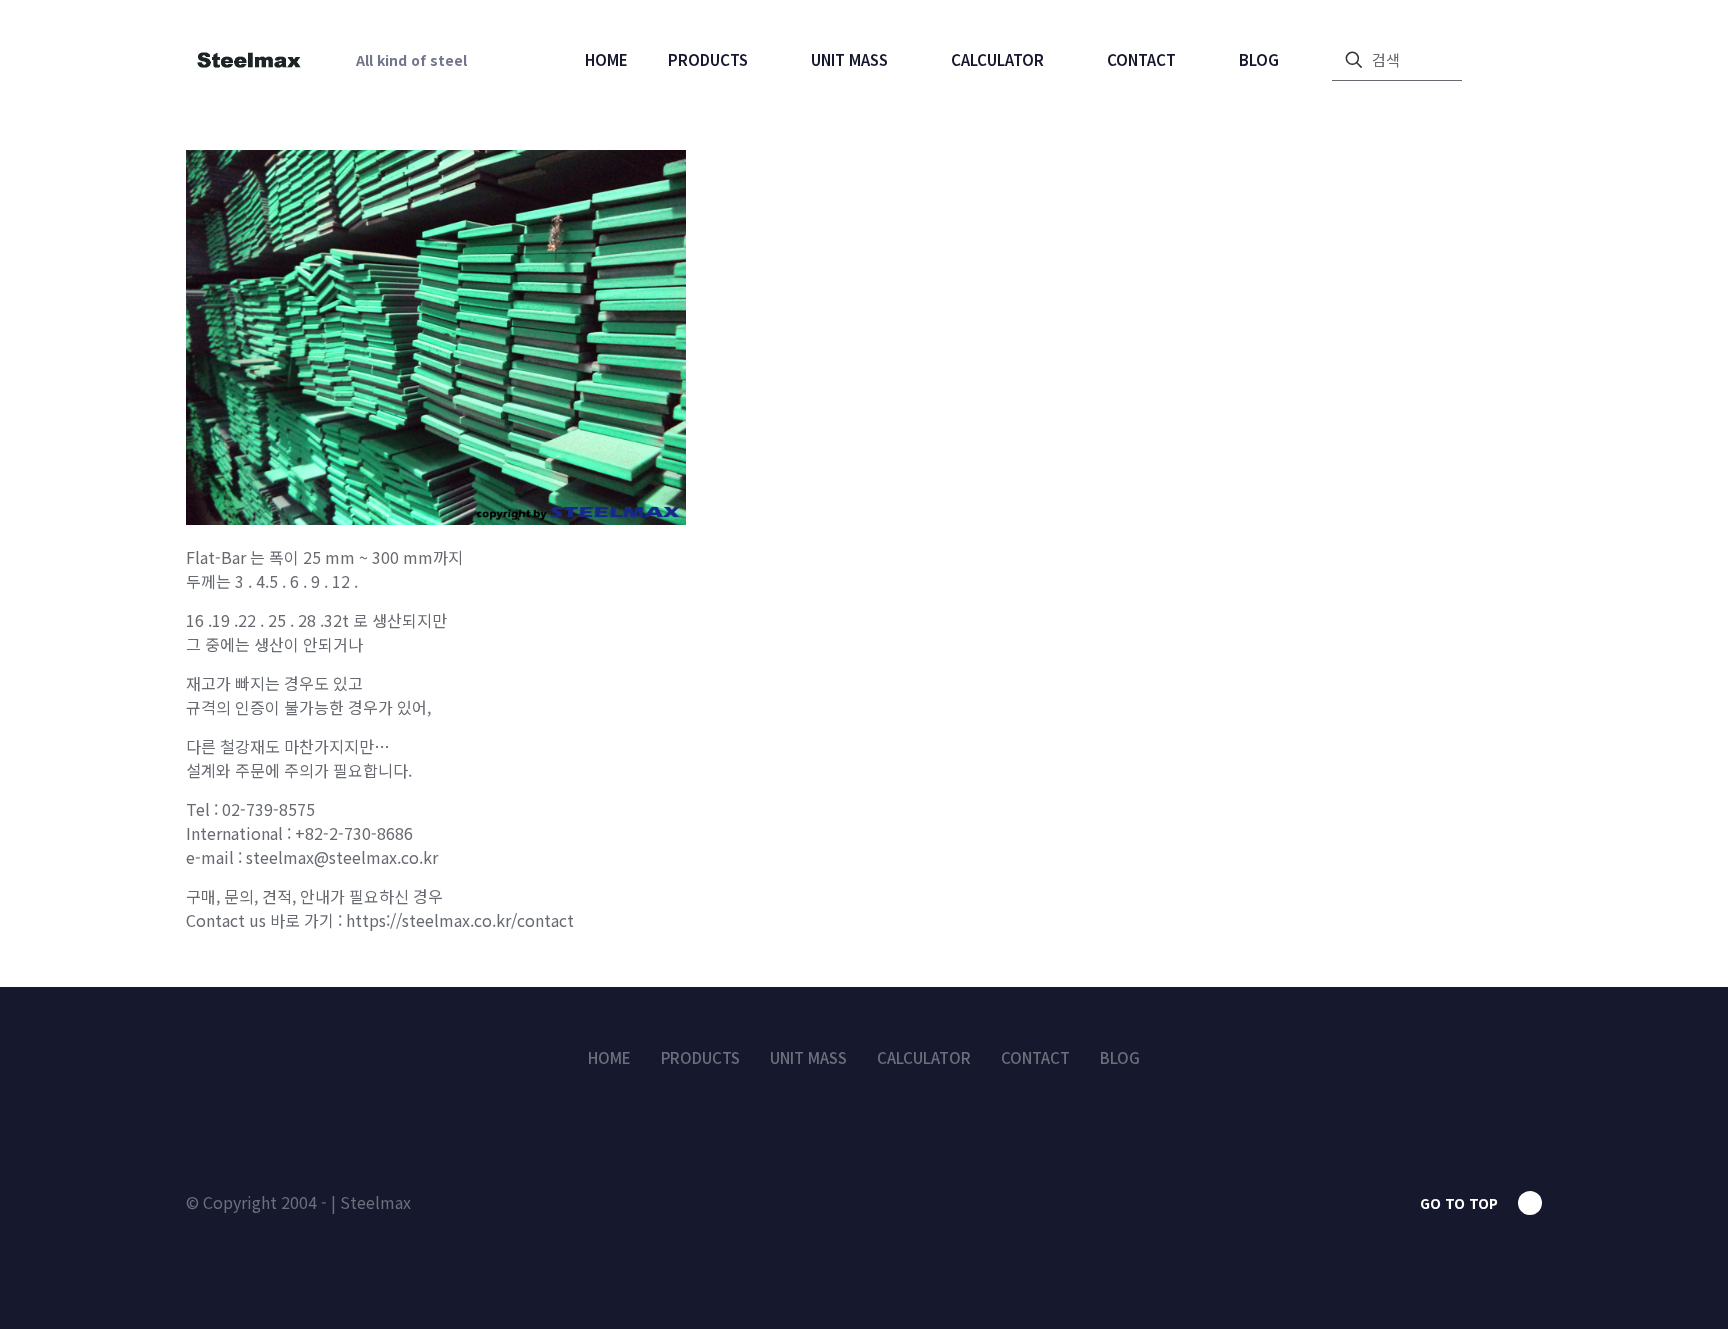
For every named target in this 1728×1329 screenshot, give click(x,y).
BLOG (1120, 1057)
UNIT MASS (808, 1057)
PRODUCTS (700, 1057)
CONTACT (1035, 1057)
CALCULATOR (924, 1057)
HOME (609, 1057)
